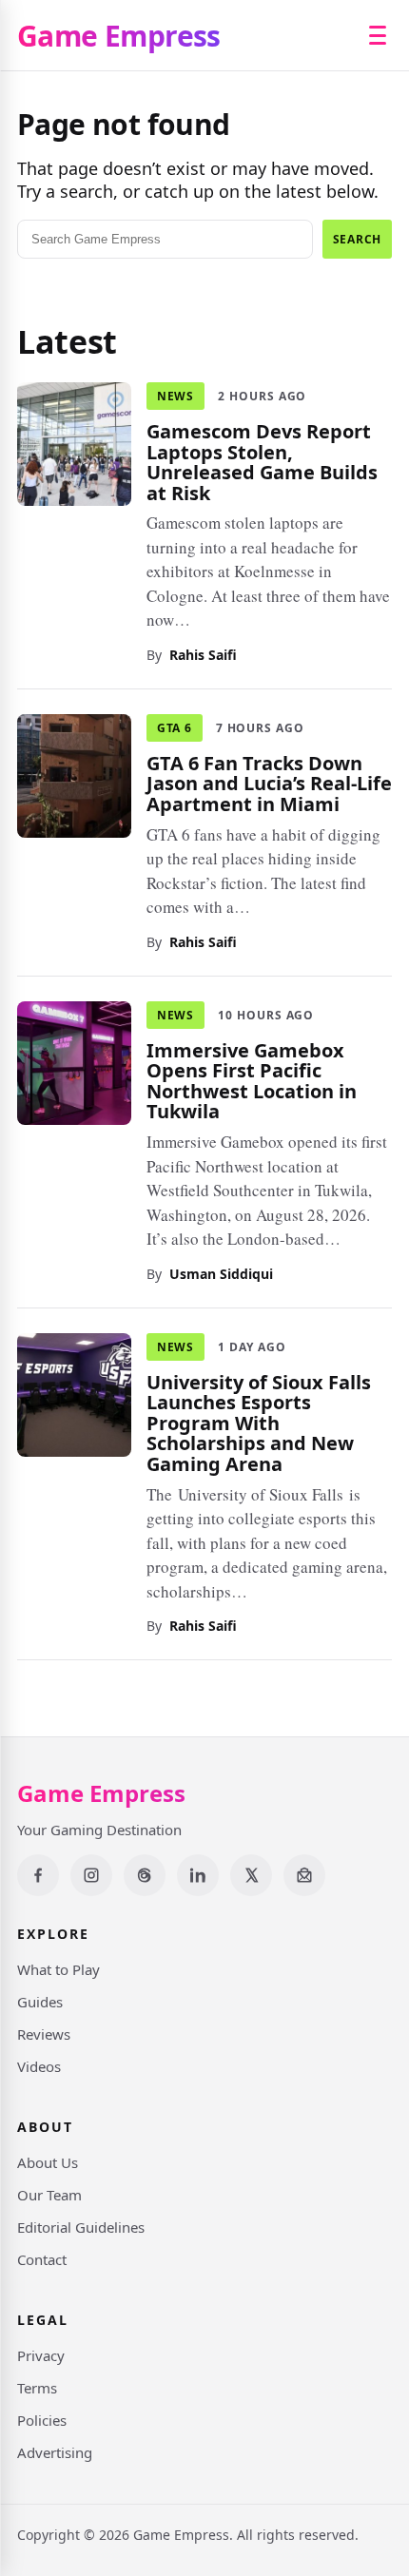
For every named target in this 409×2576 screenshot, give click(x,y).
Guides (40, 2002)
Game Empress (119, 36)
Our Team (49, 2195)
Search (357, 239)
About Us (48, 2162)
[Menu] (378, 35)
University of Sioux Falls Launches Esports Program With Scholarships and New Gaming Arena (259, 1422)
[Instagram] (91, 1875)
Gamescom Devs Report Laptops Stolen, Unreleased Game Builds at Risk (262, 462)
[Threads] (145, 1875)
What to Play (58, 1969)
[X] (251, 1875)
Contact (42, 2259)
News (175, 396)
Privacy (41, 2355)
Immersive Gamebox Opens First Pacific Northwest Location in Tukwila (252, 1080)
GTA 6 (175, 727)
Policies (42, 2420)
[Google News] (304, 1875)
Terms (37, 2388)
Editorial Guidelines (81, 2227)
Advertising (55, 2452)
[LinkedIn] (198, 1875)
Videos (39, 2066)
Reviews (44, 2034)
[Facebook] (38, 1875)
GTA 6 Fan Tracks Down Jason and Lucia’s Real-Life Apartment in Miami (269, 783)
